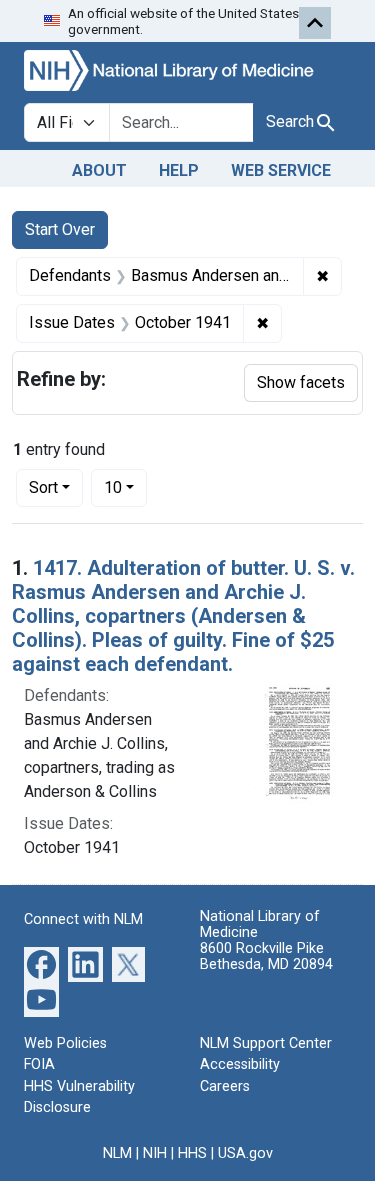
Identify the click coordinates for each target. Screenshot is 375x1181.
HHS (192, 1153)
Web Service (281, 170)
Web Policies (65, 1043)
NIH (155, 1153)
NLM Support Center (266, 1043)
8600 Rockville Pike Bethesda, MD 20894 (266, 956)
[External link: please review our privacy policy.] (41, 962)
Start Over (60, 229)
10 (125, 487)
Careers (225, 1086)
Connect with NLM (83, 919)
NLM (117, 1153)
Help (179, 170)
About (99, 170)
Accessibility (240, 1064)
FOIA (39, 1064)
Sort (43, 487)
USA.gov (245, 1153)
